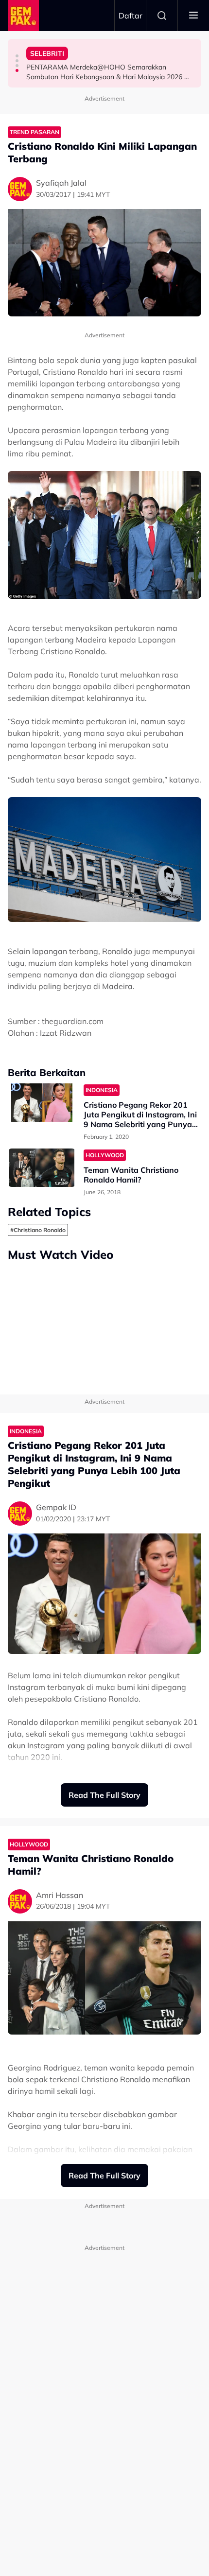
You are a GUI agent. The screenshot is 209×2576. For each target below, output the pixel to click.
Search (162, 16)
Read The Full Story (104, 1795)
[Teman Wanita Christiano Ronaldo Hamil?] (42, 1168)
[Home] (23, 16)
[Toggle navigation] (193, 16)
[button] (17, 56)
